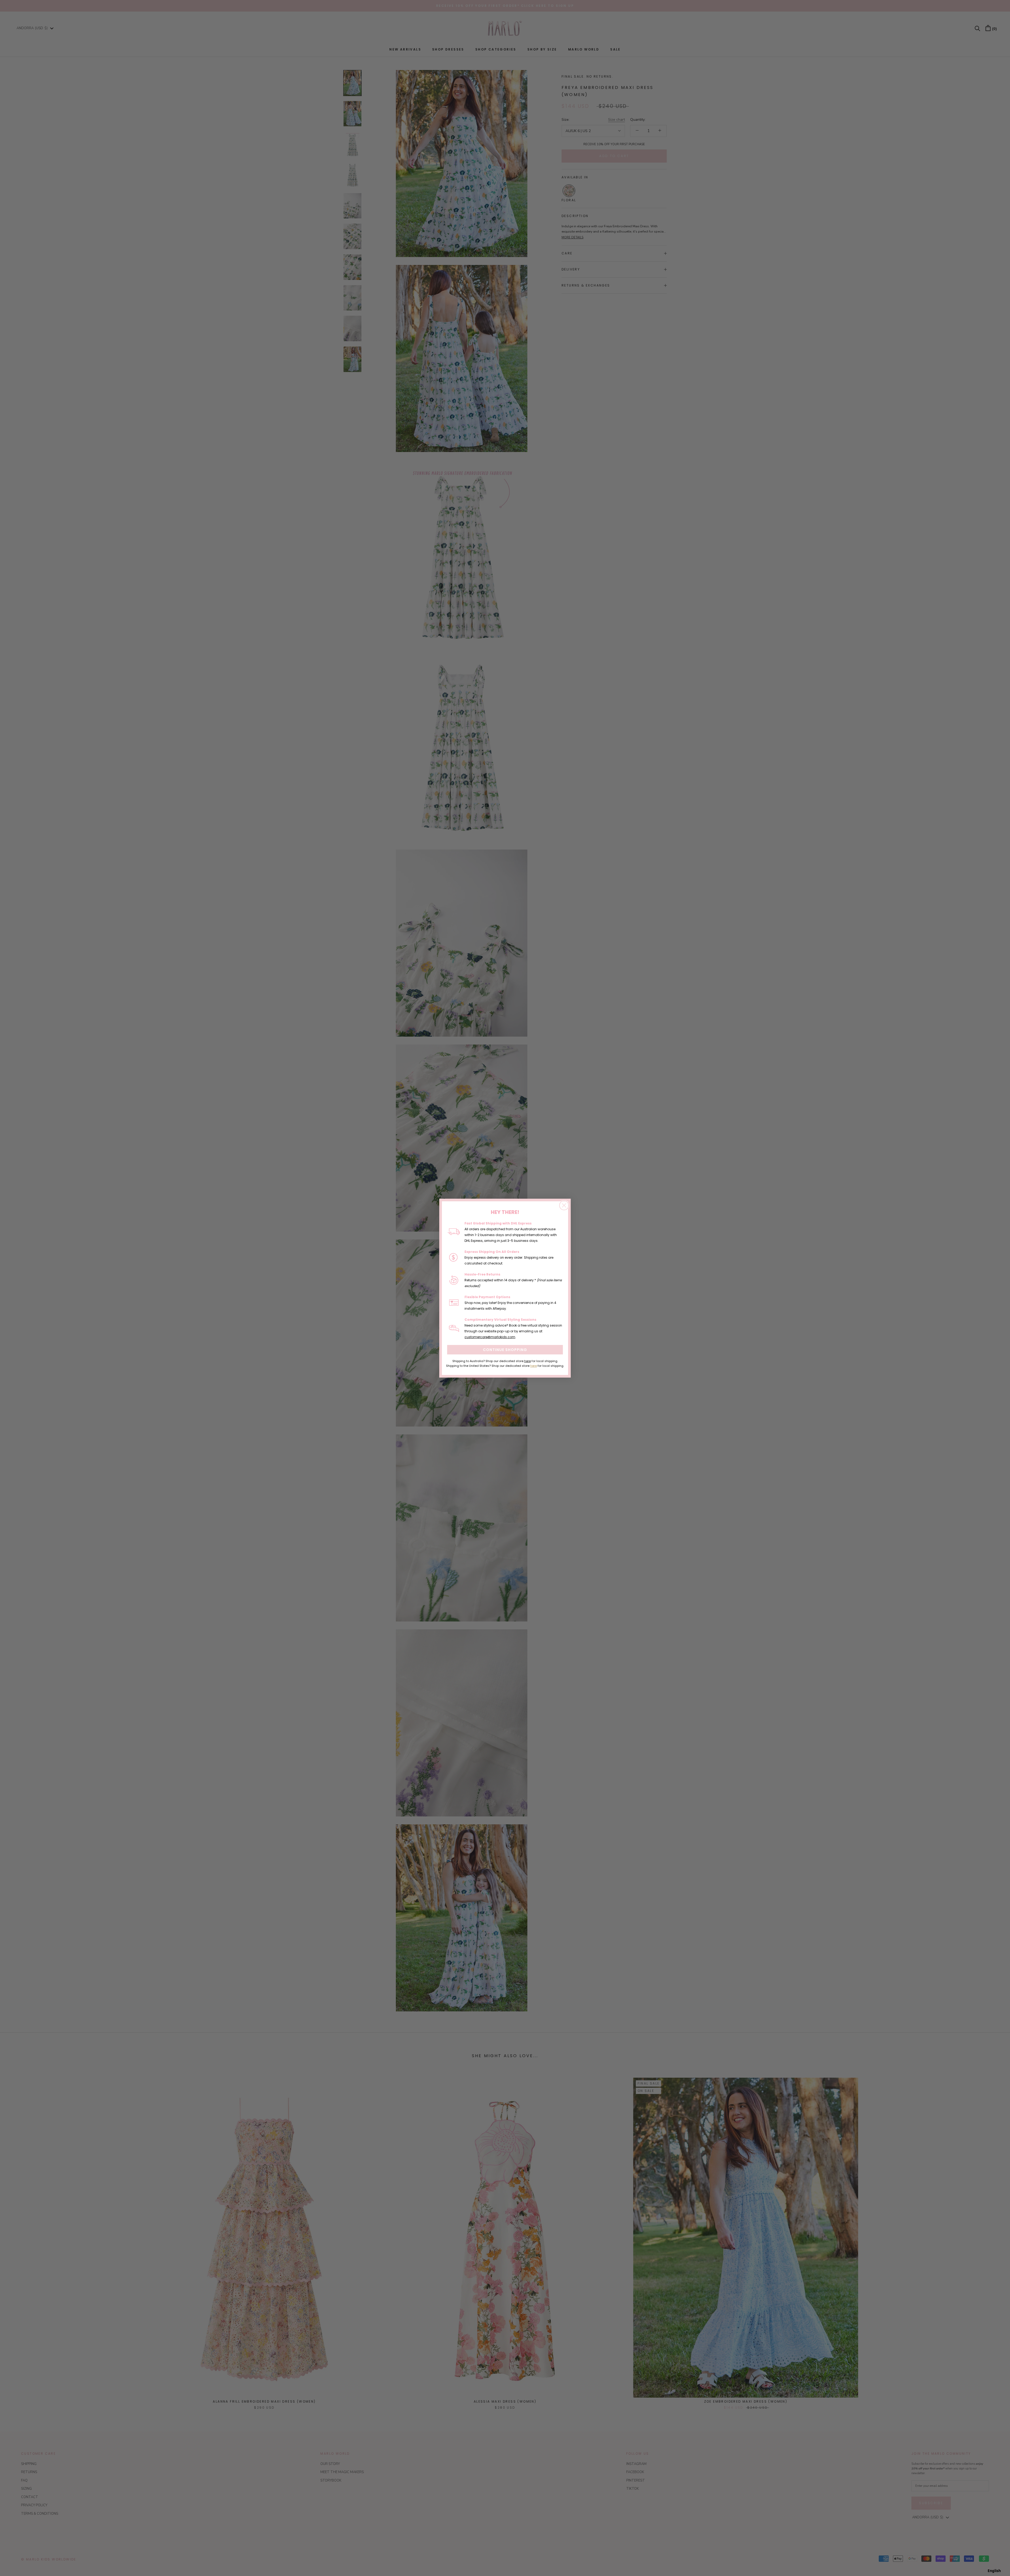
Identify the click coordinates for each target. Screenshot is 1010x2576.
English (994, 2571)
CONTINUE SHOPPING (505, 1350)
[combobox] (994, 2571)
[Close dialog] (564, 1205)
